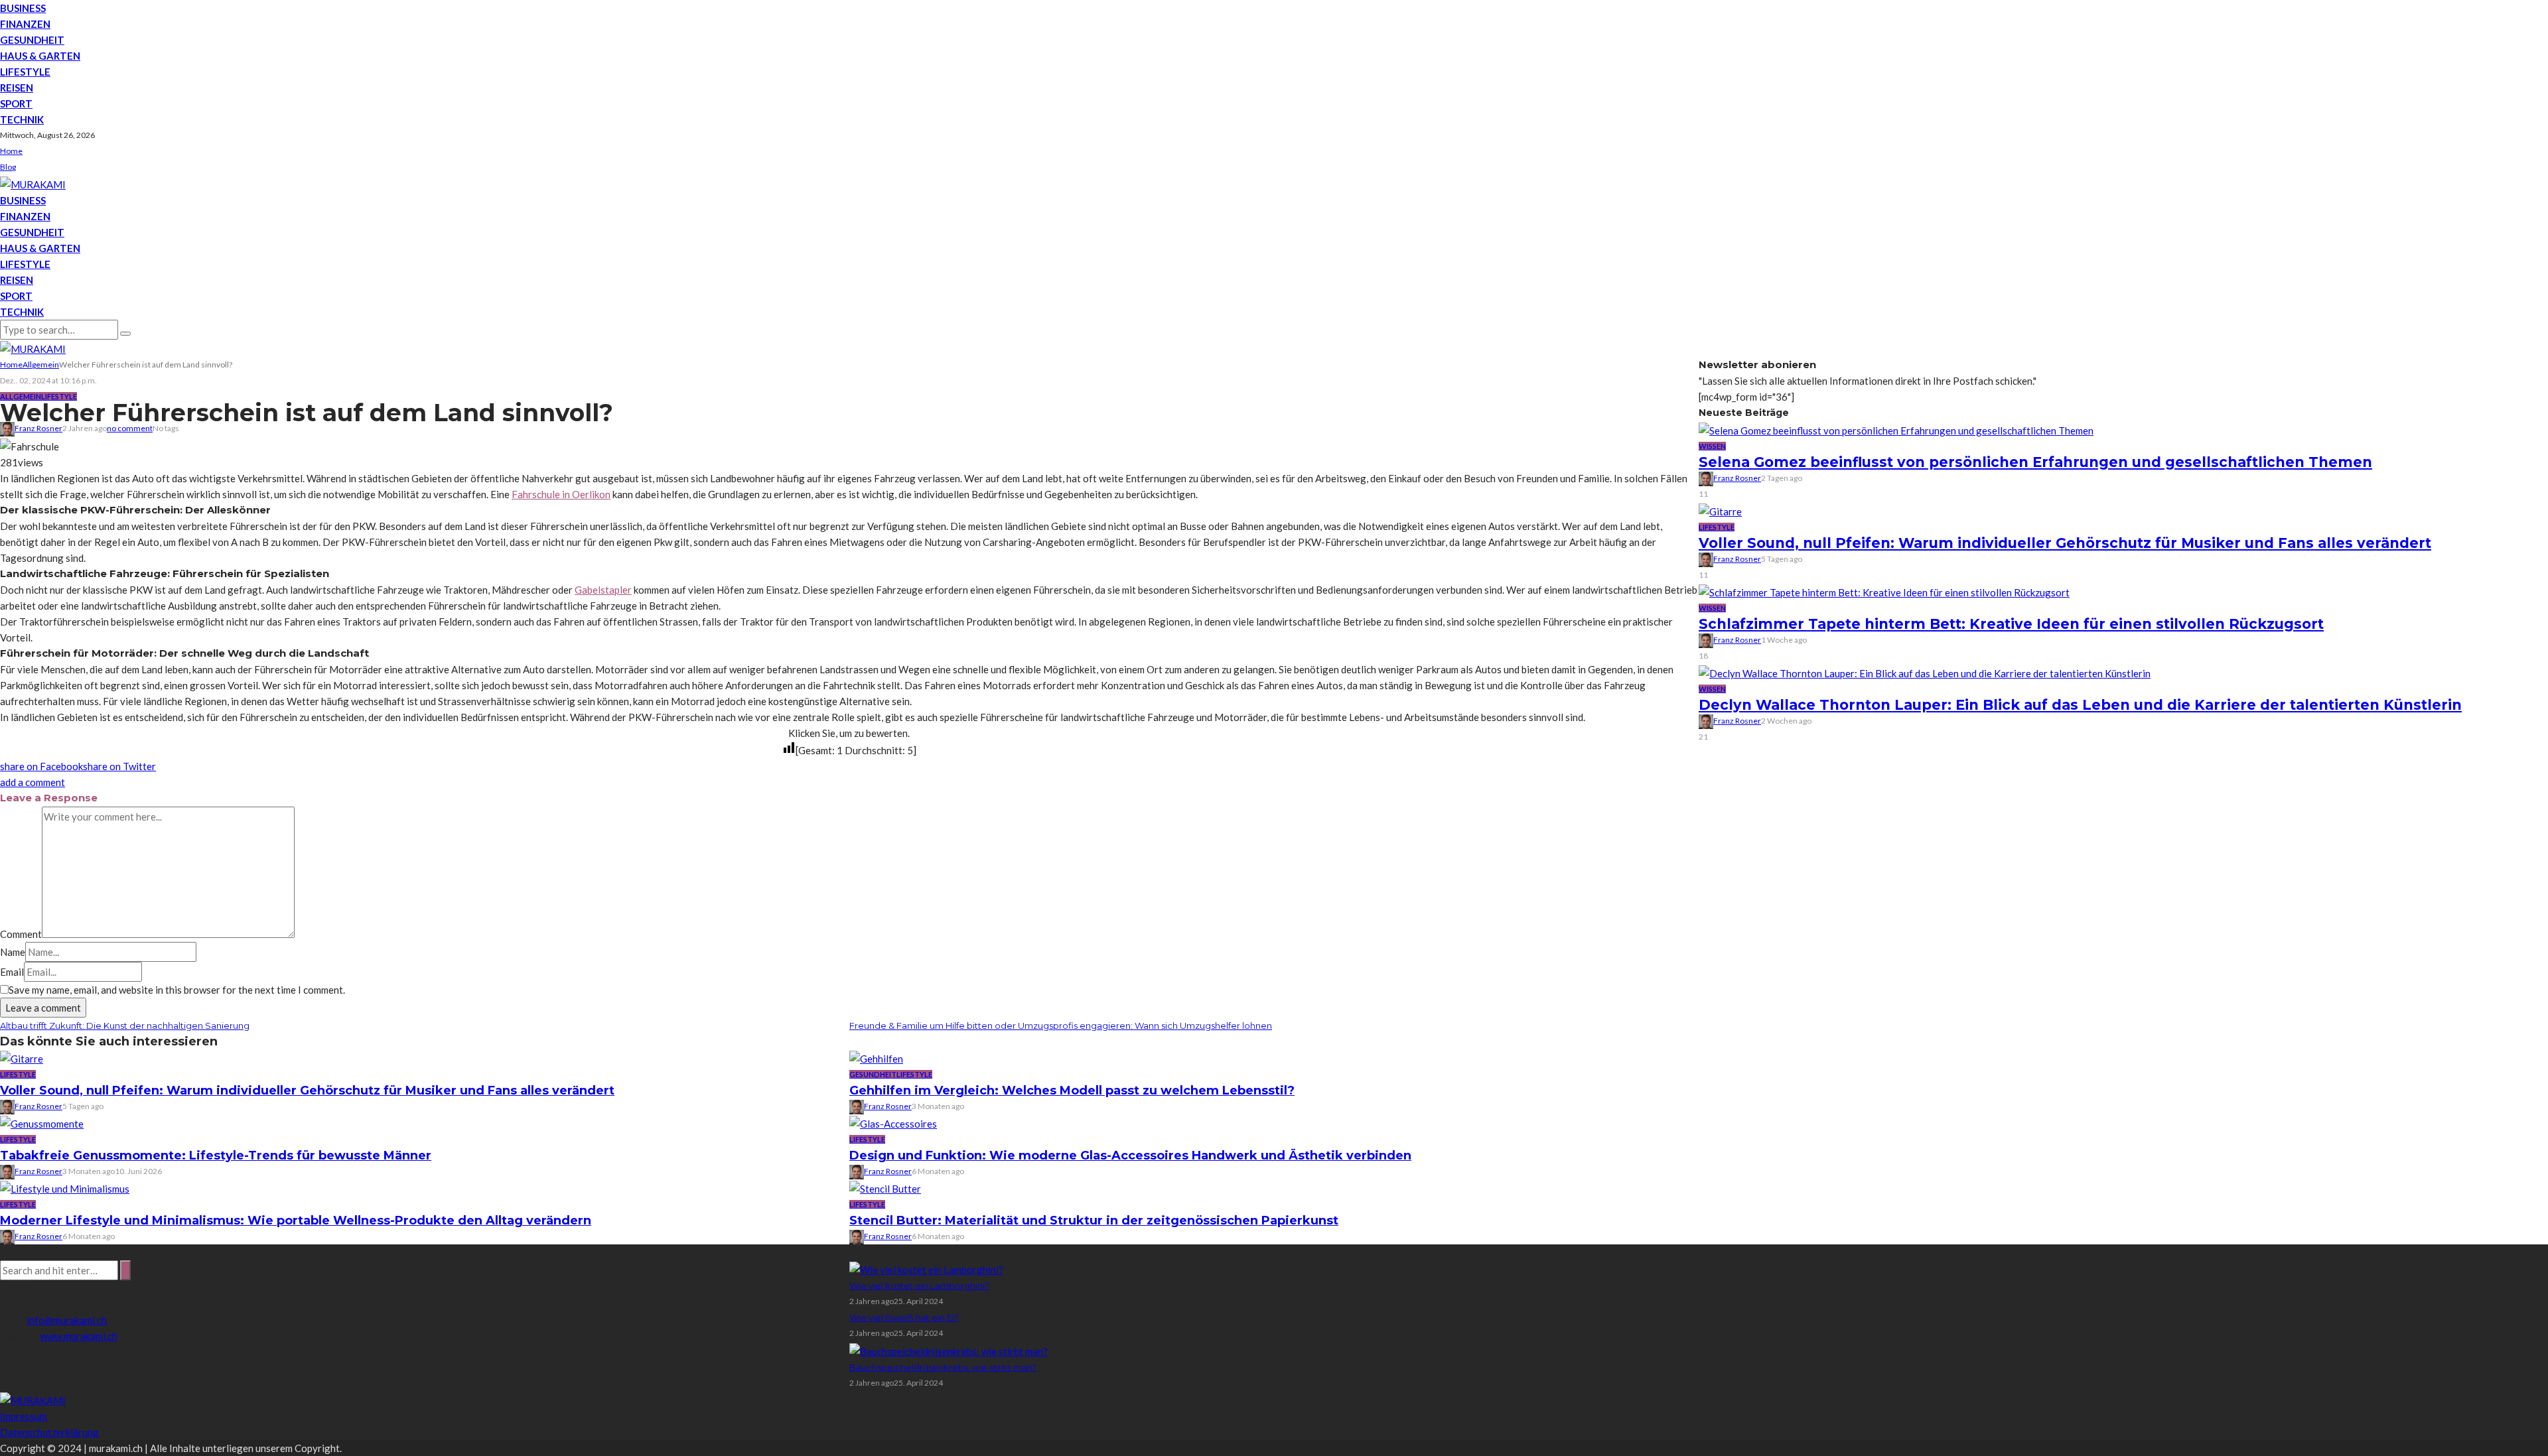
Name (13, 952)
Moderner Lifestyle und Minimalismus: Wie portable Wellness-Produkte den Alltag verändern (296, 1221)
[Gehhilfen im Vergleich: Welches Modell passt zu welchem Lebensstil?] (876, 1057)
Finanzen (25, 24)
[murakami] (33, 183)
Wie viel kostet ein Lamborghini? (919, 1286)
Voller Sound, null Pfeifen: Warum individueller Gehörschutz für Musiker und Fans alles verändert (307, 1091)
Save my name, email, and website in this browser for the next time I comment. (177, 990)
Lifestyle (25, 72)
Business (23, 8)
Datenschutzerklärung (49, 1432)
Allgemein (21, 396)
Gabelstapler (603, 590)
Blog (8, 167)
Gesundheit (32, 40)
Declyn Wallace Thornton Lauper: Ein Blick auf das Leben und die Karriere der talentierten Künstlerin (2080, 705)
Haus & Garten (40, 56)
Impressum (24, 1416)
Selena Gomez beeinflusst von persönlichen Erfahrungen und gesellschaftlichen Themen (2035, 462)
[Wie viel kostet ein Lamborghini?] (926, 1268)
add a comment (33, 782)
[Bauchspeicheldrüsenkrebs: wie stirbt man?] (949, 1349)
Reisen (17, 88)
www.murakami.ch (79, 1336)
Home (11, 151)
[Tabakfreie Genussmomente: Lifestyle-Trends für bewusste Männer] (42, 1122)
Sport (16, 103)
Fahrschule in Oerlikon (561, 494)
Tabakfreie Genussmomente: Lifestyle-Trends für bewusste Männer (216, 1156)
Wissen (1712, 446)
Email (12, 972)
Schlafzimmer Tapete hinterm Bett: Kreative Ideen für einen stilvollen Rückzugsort (2011, 624)
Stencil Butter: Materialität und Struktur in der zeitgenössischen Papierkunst (1094, 1221)
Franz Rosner (38, 428)
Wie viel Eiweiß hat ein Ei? (904, 1317)
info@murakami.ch (67, 1320)
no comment (130, 428)
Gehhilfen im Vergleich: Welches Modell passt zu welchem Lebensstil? (1072, 1091)
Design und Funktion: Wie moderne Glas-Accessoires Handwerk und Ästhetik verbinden (1130, 1156)
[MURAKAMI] (33, 1399)
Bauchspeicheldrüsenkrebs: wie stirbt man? (943, 1367)
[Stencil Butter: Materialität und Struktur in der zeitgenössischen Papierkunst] (885, 1187)
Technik (22, 119)
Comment (21, 934)
